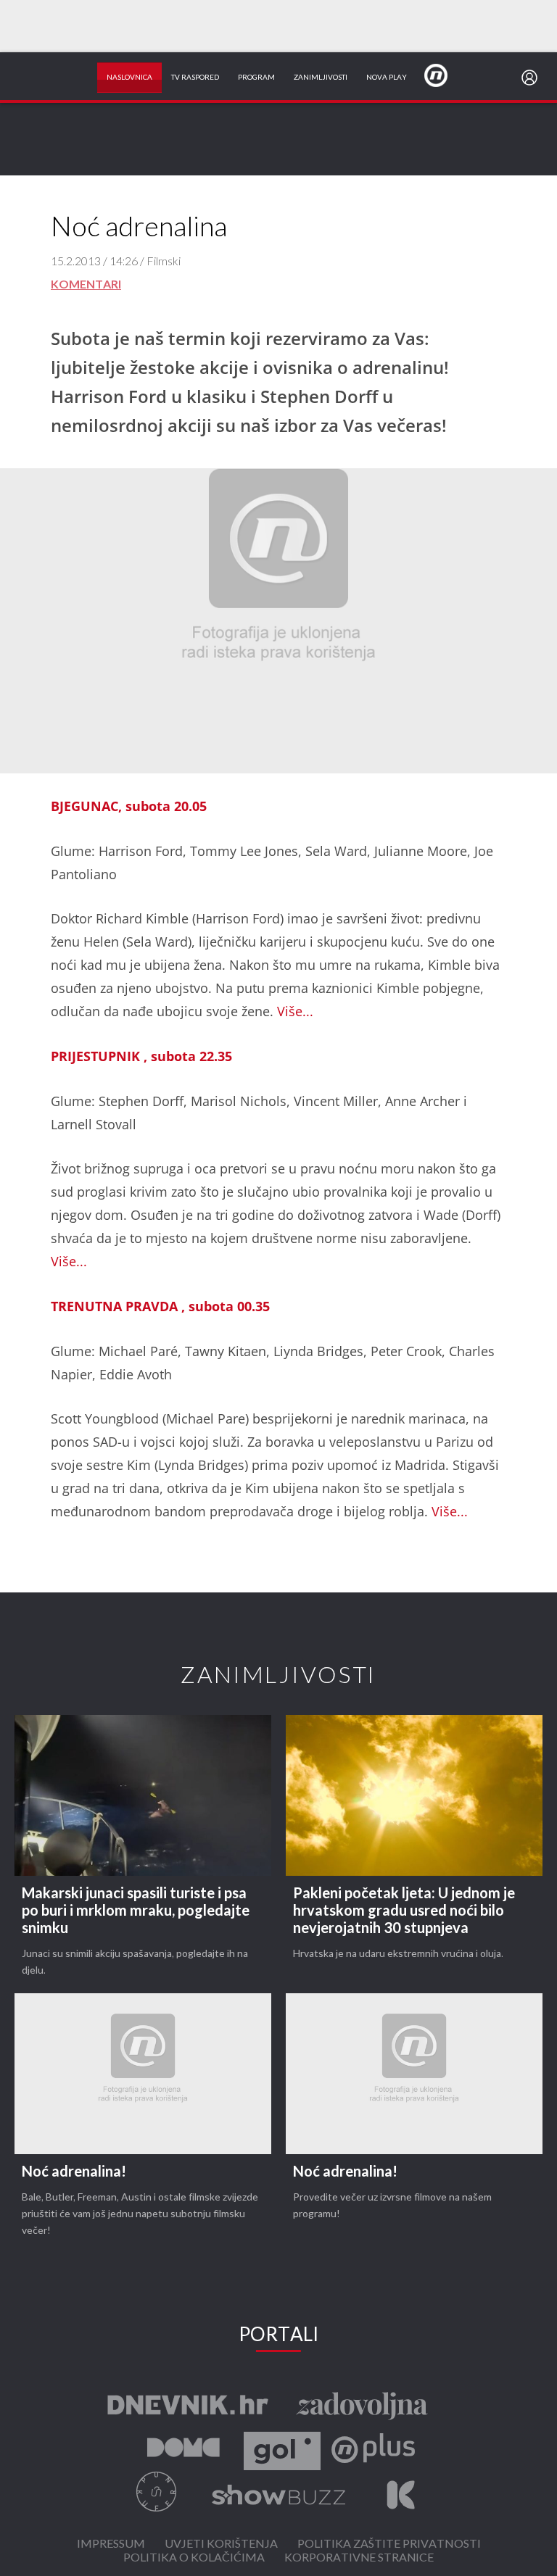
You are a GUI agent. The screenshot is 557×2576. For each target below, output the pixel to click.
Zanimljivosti (321, 78)
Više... (295, 1011)
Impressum (111, 2544)
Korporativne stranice (359, 2558)
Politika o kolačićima (194, 2558)
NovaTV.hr (445, 75)
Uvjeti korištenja (221, 2544)
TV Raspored (195, 78)
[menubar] (532, 78)
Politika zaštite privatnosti (389, 2544)
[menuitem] (532, 78)
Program (256, 78)
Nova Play (387, 78)
